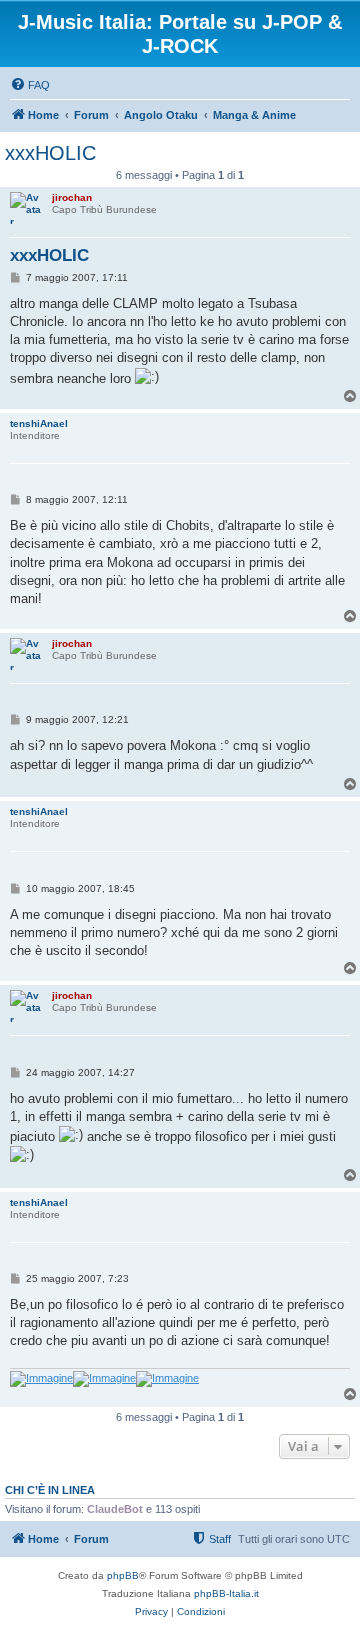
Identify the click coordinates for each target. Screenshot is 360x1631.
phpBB (123, 1575)
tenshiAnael (39, 423)
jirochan (72, 197)
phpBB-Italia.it (226, 1593)
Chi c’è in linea (50, 1490)
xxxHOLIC (50, 153)
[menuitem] (30, 85)
